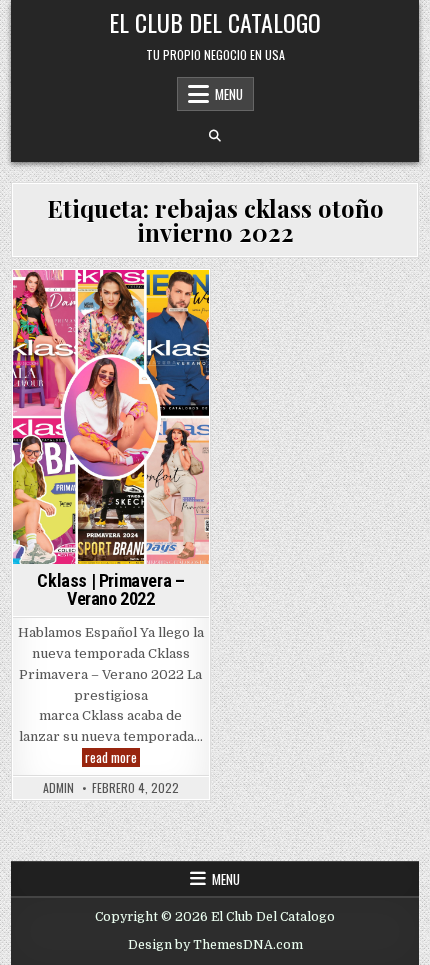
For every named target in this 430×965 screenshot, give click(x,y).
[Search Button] (215, 136)
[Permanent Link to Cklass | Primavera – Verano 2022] (111, 417)
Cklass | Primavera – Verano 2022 (110, 589)
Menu (229, 94)
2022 (56, 304)
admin (58, 788)
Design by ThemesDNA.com (215, 945)
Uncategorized (131, 304)
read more (112, 757)
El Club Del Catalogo (215, 22)
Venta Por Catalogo (110, 325)
